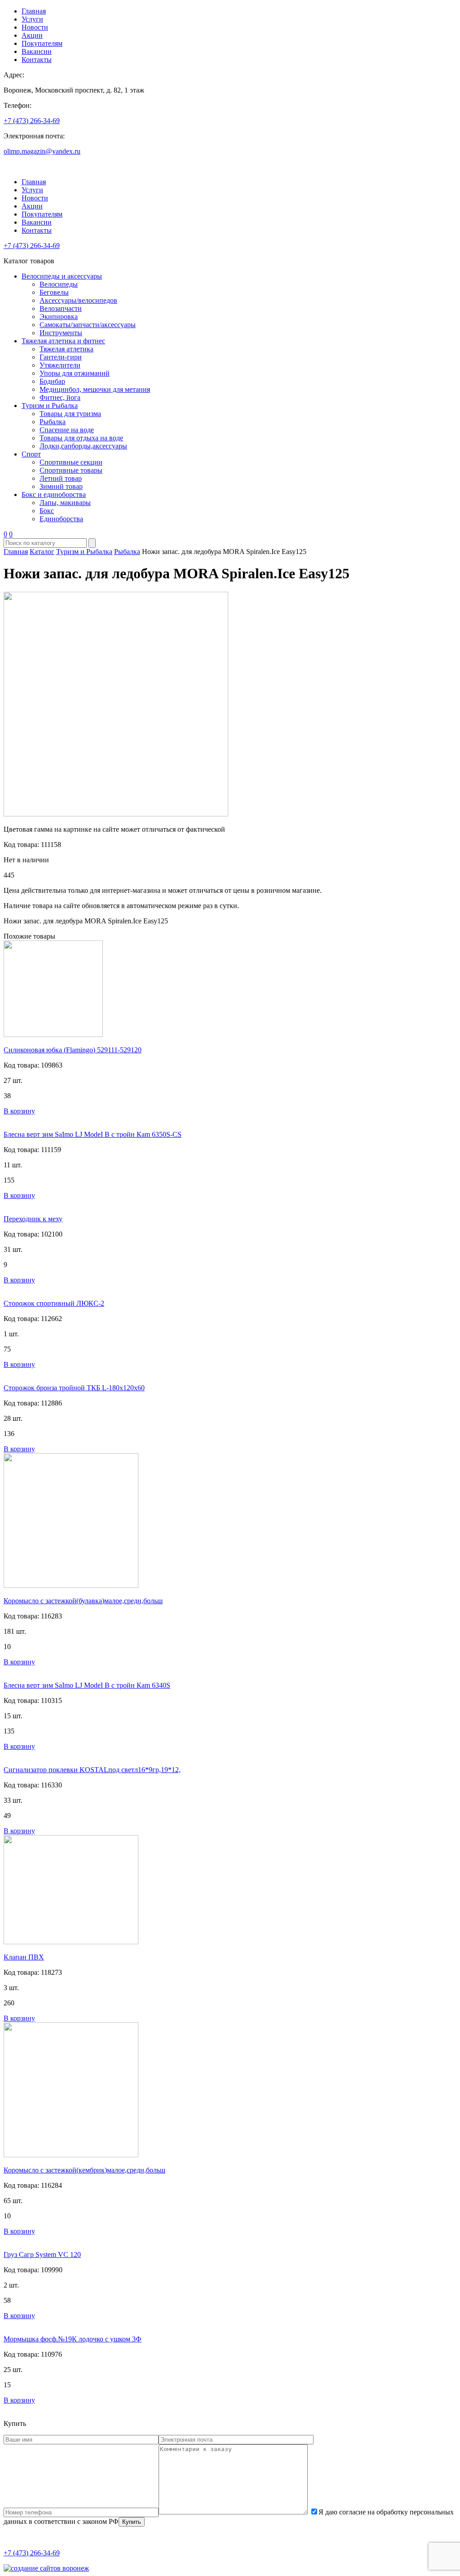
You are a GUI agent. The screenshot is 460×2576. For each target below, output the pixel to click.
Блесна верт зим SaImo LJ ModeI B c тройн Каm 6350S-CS (93, 1134)
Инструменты (61, 333)
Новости (35, 27)
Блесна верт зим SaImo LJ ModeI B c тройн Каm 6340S (87, 1685)
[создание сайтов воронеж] (46, 2568)
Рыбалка (53, 422)
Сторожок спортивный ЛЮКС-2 (54, 1303)
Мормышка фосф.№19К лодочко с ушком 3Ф (73, 2339)
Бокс (47, 511)
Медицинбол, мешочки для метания (95, 389)
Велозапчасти (61, 308)
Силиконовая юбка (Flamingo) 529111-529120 (73, 1050)
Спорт (31, 454)
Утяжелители (60, 365)
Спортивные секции (71, 462)
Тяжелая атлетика (66, 349)
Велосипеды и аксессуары (62, 276)
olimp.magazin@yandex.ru (42, 151)
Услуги (32, 19)
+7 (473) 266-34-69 (32, 121)
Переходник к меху (33, 1219)
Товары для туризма (70, 414)
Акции (32, 35)
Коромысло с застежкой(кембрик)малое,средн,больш (84, 2170)
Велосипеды (59, 284)
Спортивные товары (71, 470)
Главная (34, 11)
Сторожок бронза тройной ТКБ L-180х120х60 (74, 1388)
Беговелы (54, 292)
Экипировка (59, 317)
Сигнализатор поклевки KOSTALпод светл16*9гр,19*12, (92, 1770)
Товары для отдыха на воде (81, 438)
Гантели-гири (61, 357)
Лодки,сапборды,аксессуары (83, 446)
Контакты (37, 60)
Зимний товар (61, 486)
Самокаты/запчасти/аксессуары (88, 325)
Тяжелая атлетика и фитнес (63, 341)
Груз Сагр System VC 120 (42, 2255)
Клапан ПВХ (24, 1957)
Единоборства (61, 519)
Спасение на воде (67, 430)
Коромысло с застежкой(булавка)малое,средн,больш (83, 1601)
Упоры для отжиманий (75, 373)
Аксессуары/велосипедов (78, 300)
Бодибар (52, 381)
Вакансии (37, 51)
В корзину (19, 1111)
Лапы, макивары (65, 503)
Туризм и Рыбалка (50, 406)
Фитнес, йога (60, 397)
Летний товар (61, 478)
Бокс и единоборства (54, 494)
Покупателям (42, 43)
